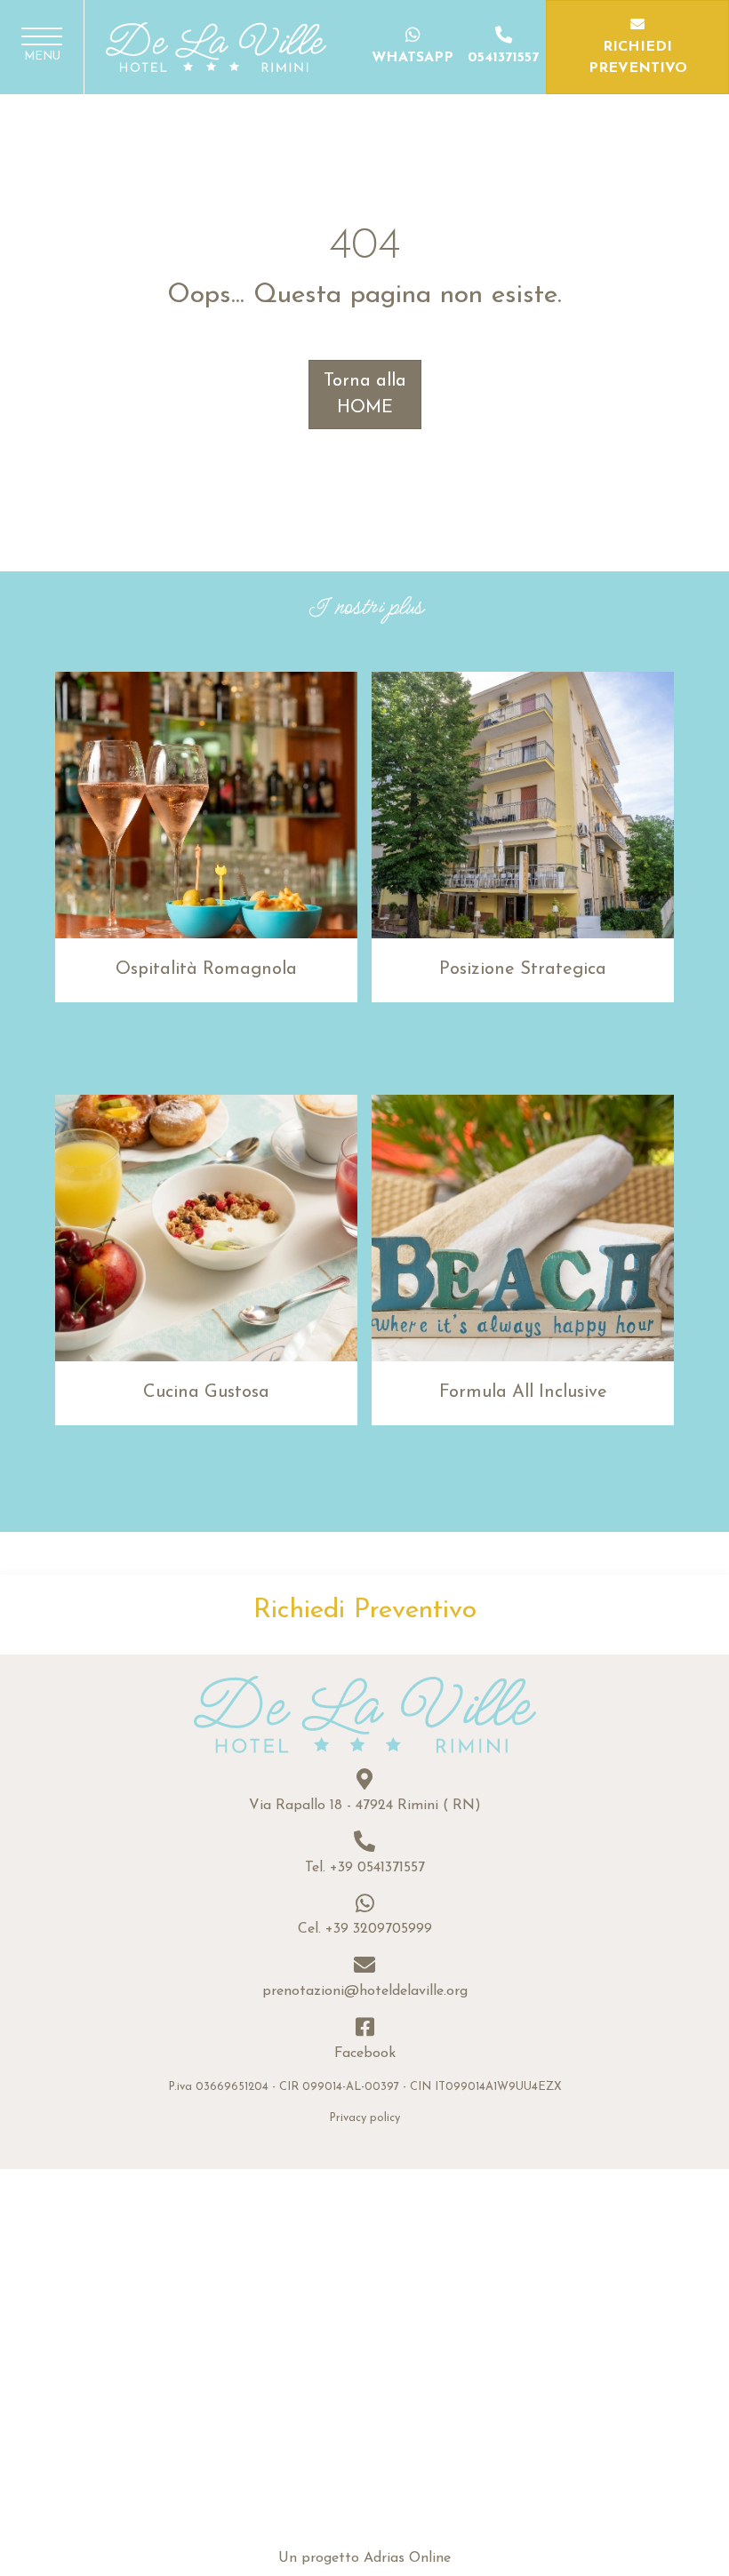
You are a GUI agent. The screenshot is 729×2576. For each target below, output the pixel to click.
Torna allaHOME (365, 395)
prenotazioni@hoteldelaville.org (365, 1991)
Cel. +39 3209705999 (365, 1929)
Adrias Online (407, 2558)
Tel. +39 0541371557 (365, 1868)
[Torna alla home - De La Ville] (216, 46)
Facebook (365, 2054)
